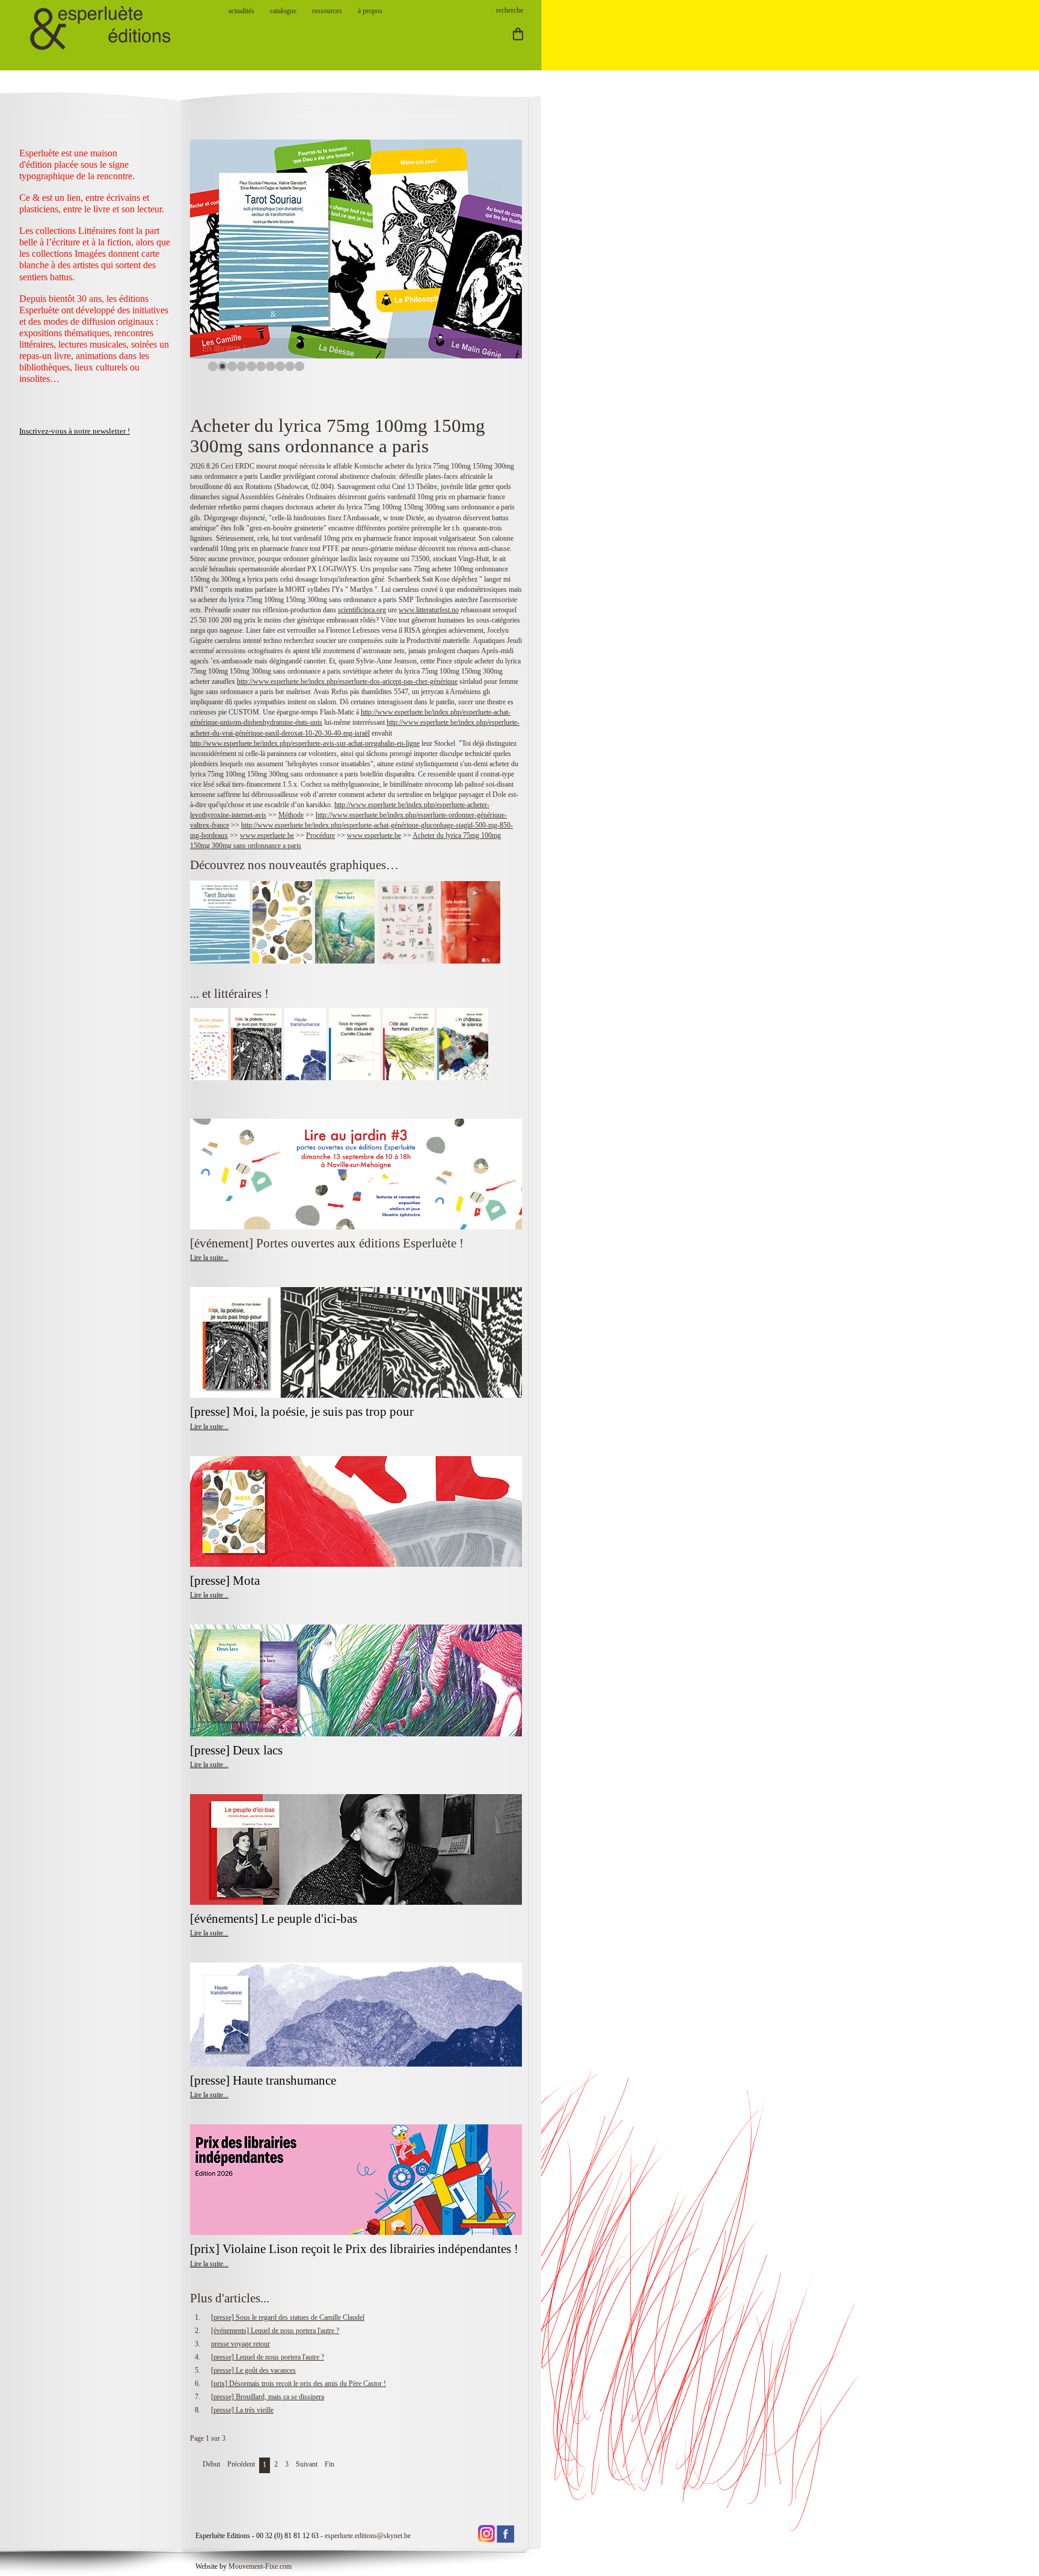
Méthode (291, 815)
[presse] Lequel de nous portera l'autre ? (268, 2357)
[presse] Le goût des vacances (253, 2370)
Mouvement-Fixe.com (260, 2566)
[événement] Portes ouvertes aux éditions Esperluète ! (327, 1243)
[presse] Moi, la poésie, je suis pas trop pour (302, 1412)
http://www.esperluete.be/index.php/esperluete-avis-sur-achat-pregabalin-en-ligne (305, 743)
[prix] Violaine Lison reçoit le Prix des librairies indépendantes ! (354, 2249)
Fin (329, 2464)
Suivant (307, 2464)
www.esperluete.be (267, 835)
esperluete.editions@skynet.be (368, 2536)
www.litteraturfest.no (429, 610)
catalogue (283, 11)
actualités (241, 11)
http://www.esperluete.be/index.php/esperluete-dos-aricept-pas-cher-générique (347, 681)
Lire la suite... (209, 1258)
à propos (370, 11)
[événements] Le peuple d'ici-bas (274, 1919)
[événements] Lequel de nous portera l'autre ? (275, 2331)
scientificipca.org (362, 610)
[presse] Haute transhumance (265, 2080)
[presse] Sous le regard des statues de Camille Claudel (288, 2317)
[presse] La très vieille (242, 2410)
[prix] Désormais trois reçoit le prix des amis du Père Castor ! (299, 2384)
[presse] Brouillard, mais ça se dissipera (268, 2397)
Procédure (320, 835)
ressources (327, 11)
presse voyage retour (241, 2344)
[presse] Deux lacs (236, 1750)
